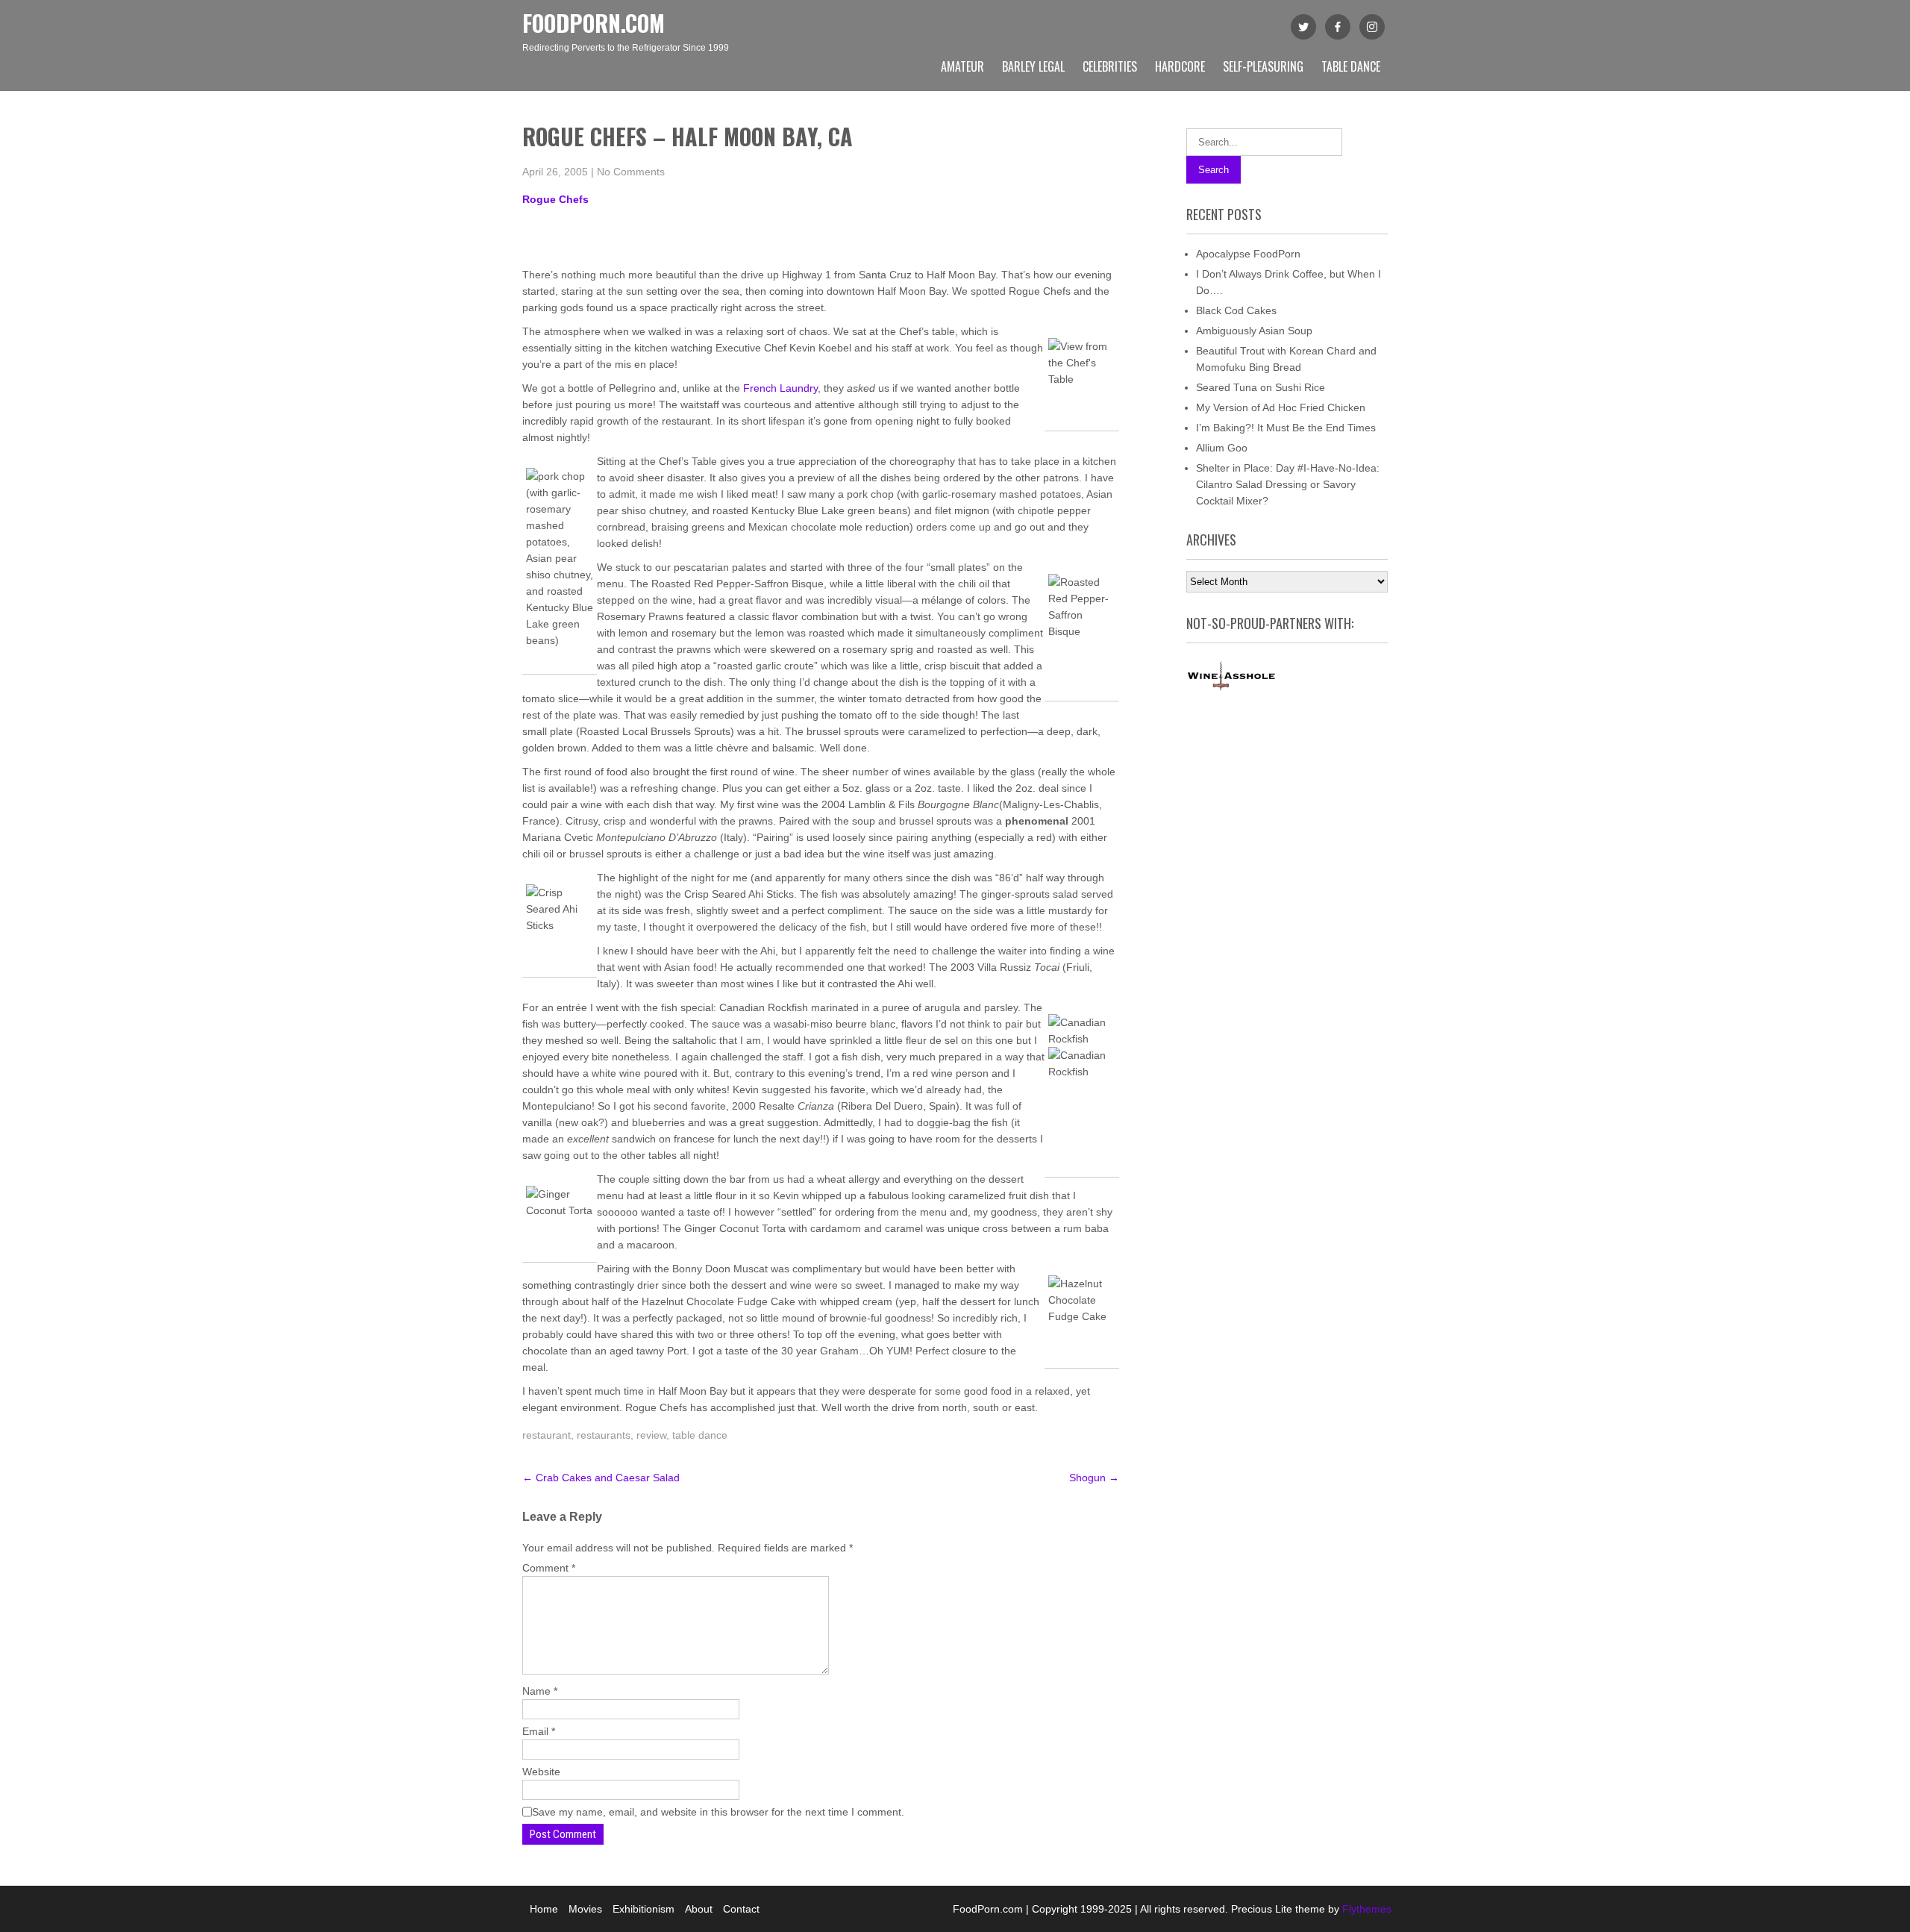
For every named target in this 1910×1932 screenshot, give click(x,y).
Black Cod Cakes (1236, 310)
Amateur (962, 66)
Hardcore (1180, 66)
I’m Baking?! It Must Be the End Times (1286, 428)
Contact (741, 1909)
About (699, 1909)
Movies (585, 1909)
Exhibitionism (644, 1909)
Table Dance (1351, 66)
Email (539, 1731)
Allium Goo (1222, 448)
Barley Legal (1033, 66)
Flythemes (1365, 1909)
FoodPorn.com (594, 23)
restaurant (547, 1435)
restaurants (604, 1435)
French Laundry (780, 388)
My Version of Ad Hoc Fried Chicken (1281, 407)
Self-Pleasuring (1263, 66)
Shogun (1094, 1478)
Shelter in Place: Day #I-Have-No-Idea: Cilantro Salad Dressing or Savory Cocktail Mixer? (1288, 484)
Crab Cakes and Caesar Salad (601, 1478)
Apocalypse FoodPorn (1248, 254)
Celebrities (1110, 66)
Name (540, 1691)
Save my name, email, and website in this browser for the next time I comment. (718, 1812)
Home (544, 1909)
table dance (700, 1435)
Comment (549, 1568)
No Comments (631, 172)
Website (541, 1772)
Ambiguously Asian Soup (1254, 331)
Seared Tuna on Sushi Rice (1261, 387)
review (651, 1435)
